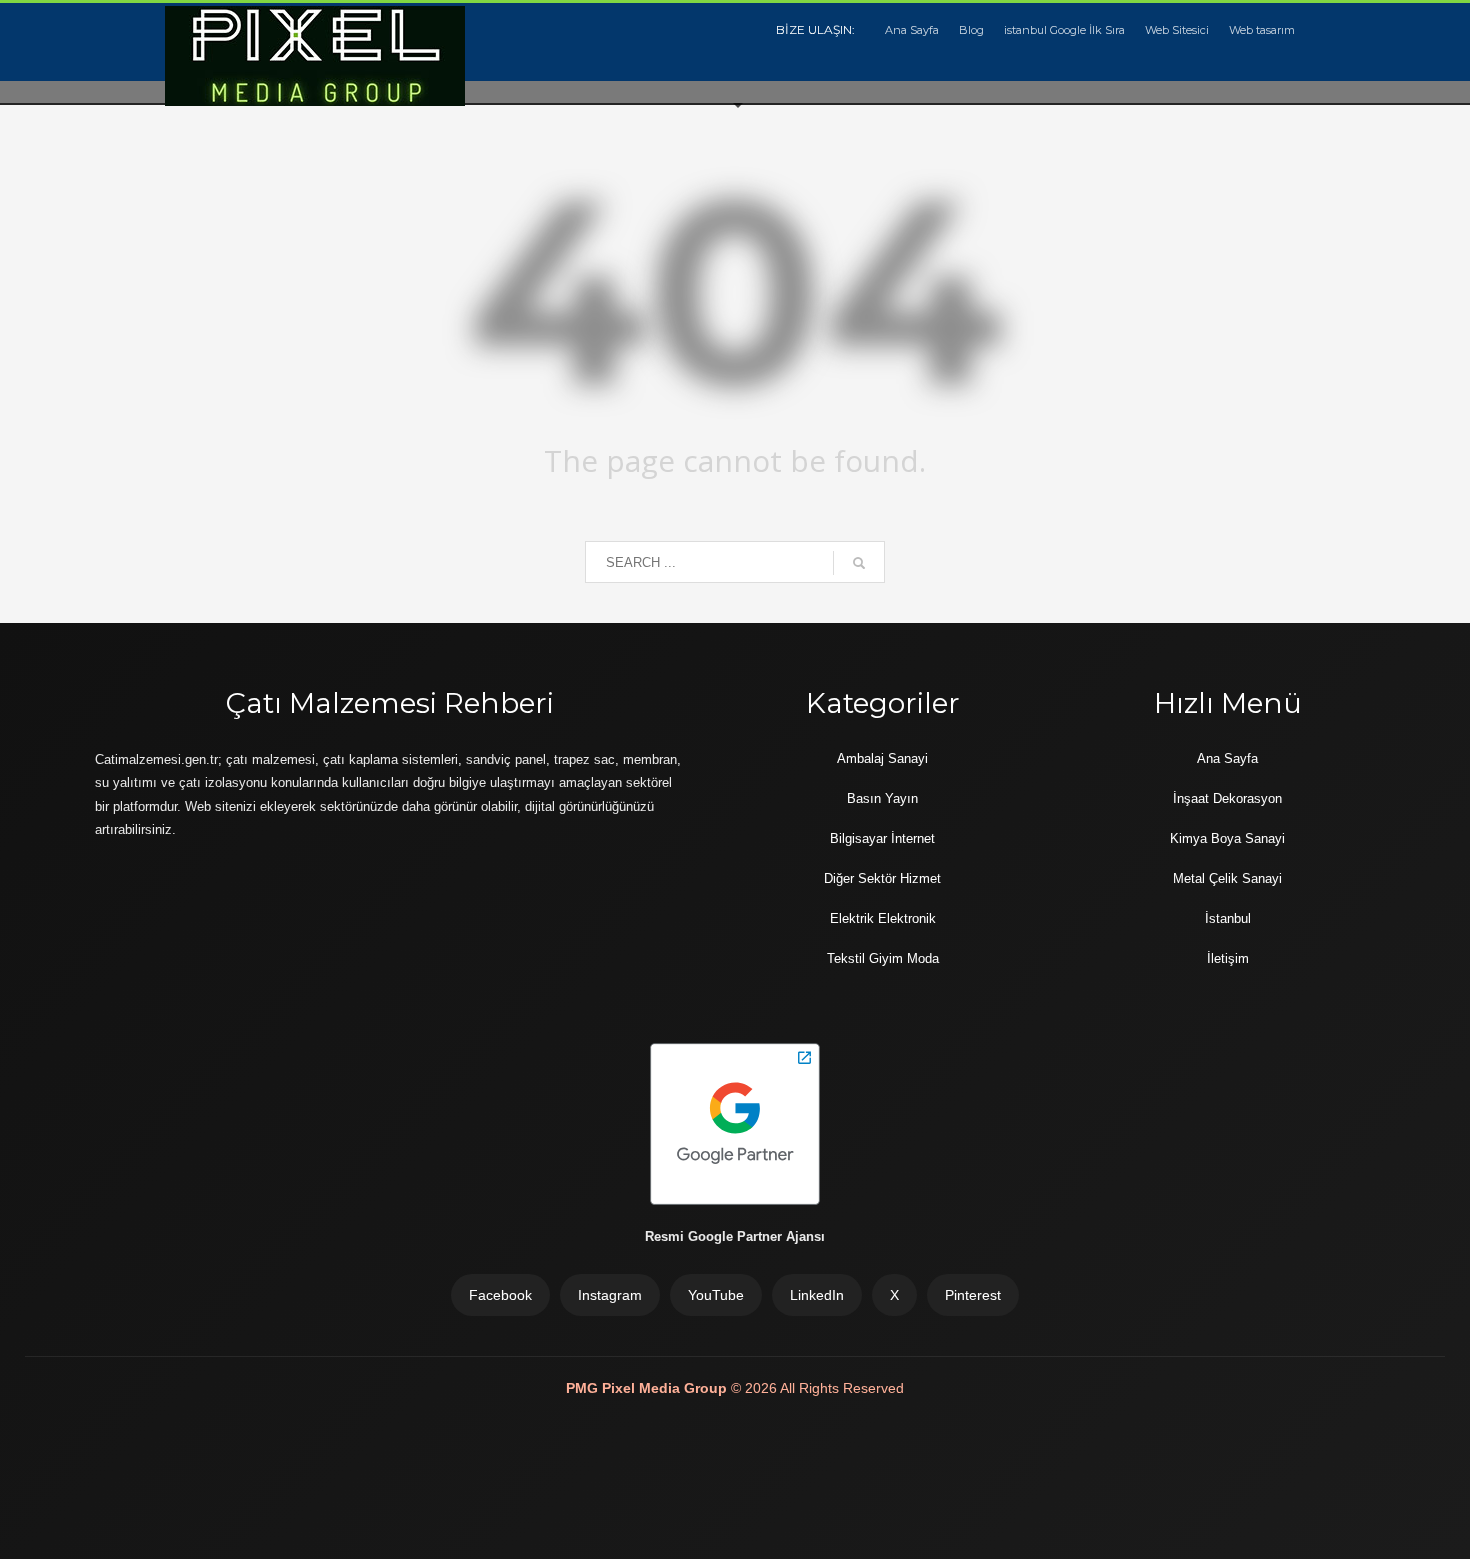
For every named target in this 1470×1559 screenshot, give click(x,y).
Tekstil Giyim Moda (883, 958)
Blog (971, 30)
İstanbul (1228, 918)
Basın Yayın (882, 798)
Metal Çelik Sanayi (1227, 878)
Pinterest (973, 1295)
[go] (859, 563)
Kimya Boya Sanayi (1227, 838)
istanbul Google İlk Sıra (1064, 30)
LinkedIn (817, 1295)
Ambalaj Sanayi (882, 758)
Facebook (500, 1295)
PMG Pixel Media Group (648, 1388)
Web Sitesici (1177, 30)
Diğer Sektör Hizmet (882, 878)
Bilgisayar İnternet (882, 838)
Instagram (610, 1295)
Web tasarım (1262, 30)
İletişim (1228, 958)
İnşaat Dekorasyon (1227, 798)
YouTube (716, 1295)
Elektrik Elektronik (883, 918)
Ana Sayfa (912, 30)
